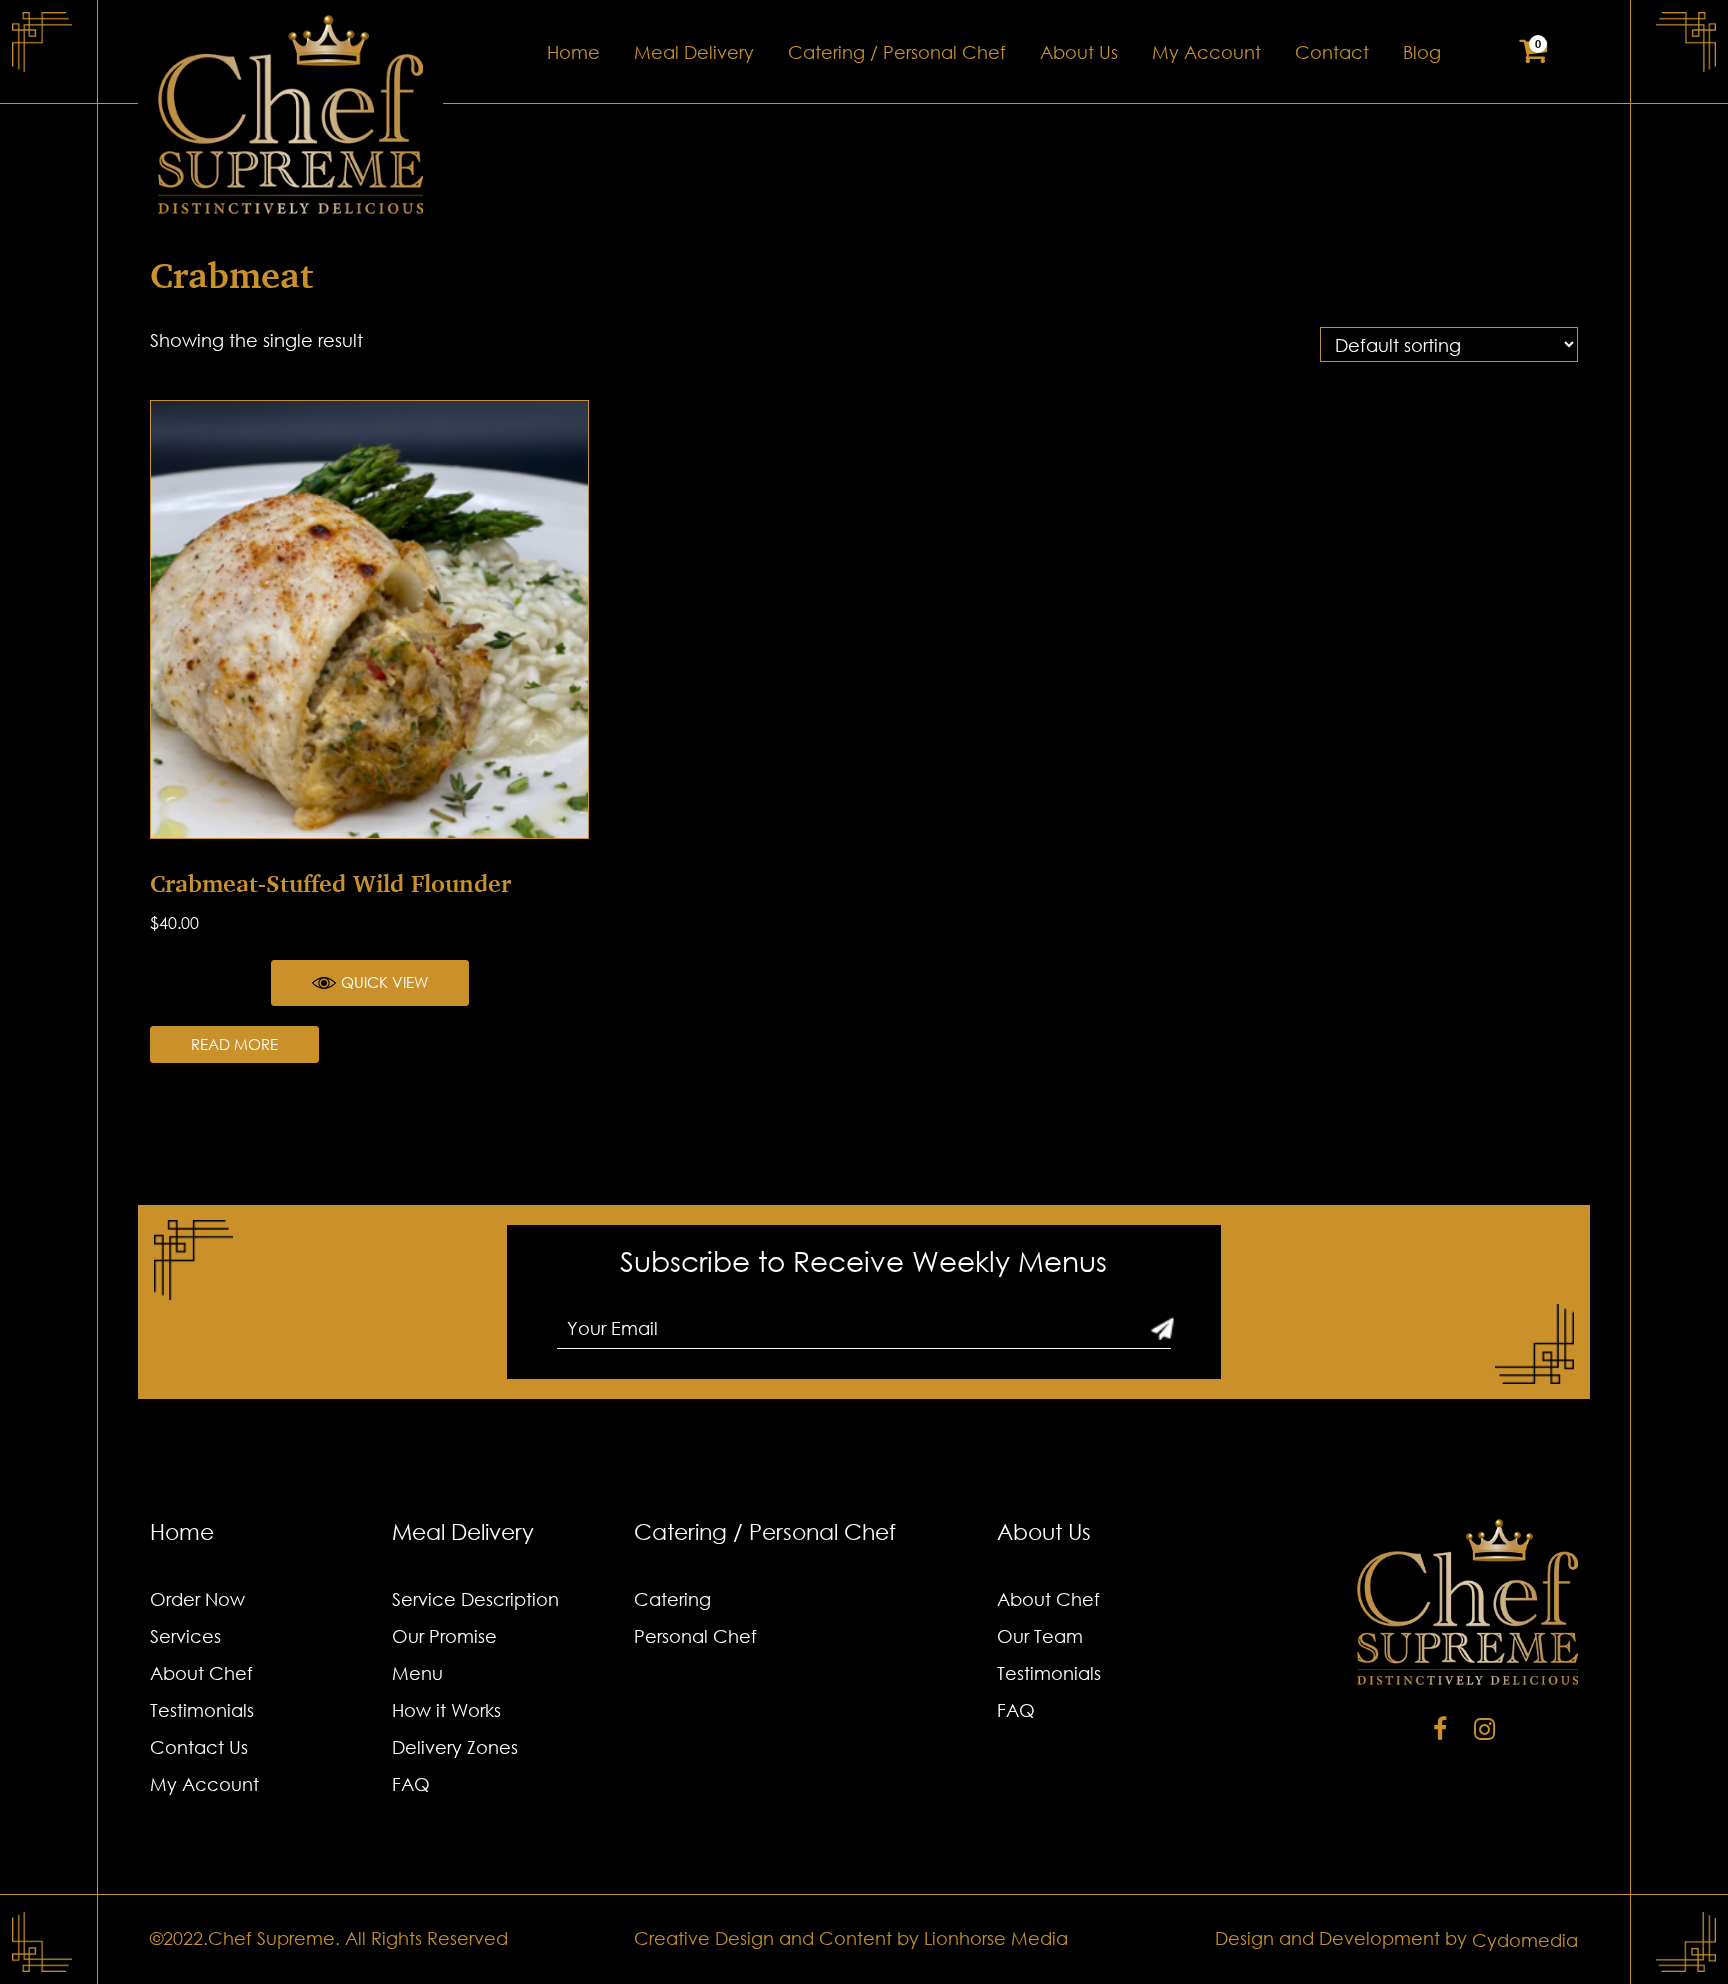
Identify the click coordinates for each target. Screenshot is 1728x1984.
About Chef (201, 1673)
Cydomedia (1525, 1940)
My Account (1206, 52)
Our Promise (444, 1636)
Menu (417, 1673)
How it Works (446, 1710)
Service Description (475, 1599)
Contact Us (199, 1747)
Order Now (197, 1599)
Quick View (384, 982)
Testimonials (202, 1710)
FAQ (411, 1784)
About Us (1079, 52)
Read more (234, 1044)
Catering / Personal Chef (897, 52)
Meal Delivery (694, 52)
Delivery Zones (455, 1747)
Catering (672, 1599)
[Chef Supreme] (290, 114)
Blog (1422, 52)
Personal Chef (695, 1636)
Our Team (1040, 1636)
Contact (1332, 52)
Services (185, 1636)
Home (573, 52)
